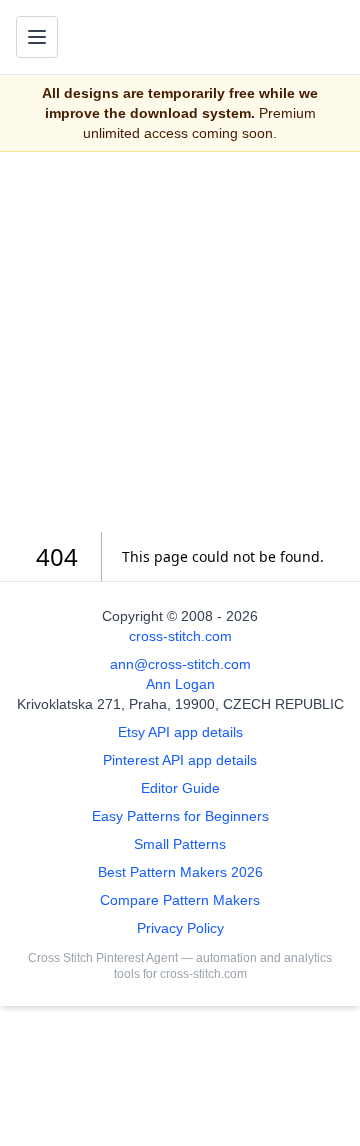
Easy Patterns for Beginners (180, 816)
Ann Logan (180, 684)
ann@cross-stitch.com (180, 664)
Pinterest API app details (180, 760)
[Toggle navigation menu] (37, 37)
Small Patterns (180, 844)
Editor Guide (180, 788)
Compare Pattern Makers (180, 900)
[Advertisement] (180, 342)
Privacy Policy (180, 928)
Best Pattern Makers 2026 (180, 872)
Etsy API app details (180, 732)
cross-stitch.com (180, 636)
